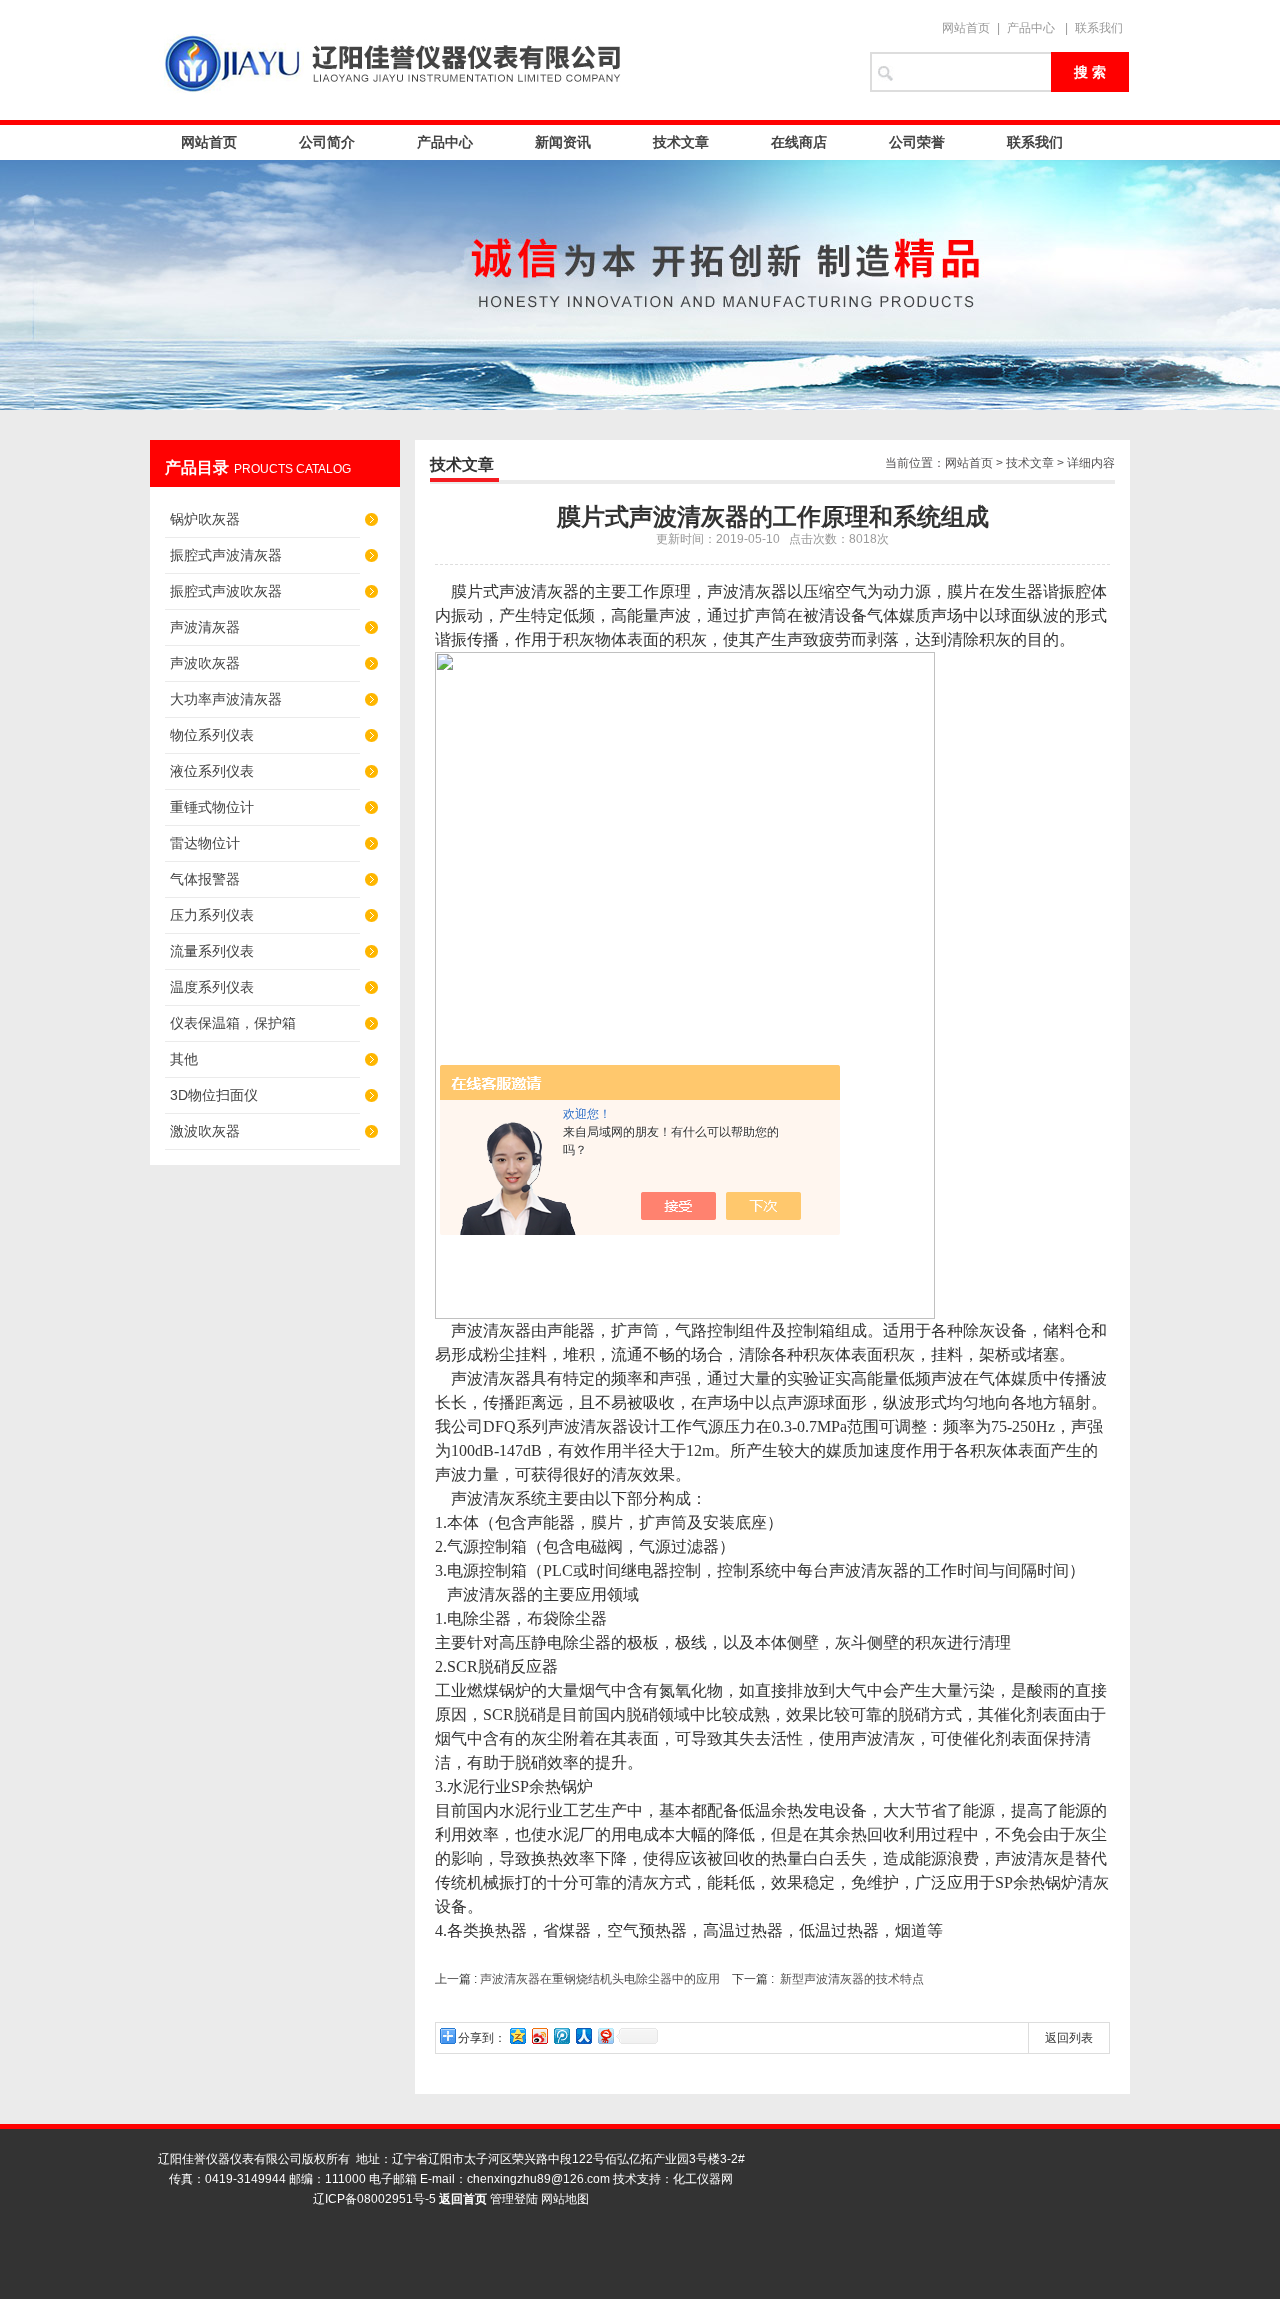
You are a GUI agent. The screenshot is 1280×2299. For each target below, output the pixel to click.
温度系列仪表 (212, 987)
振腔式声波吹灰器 (226, 591)
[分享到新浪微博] (539, 2035)
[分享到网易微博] (605, 2035)
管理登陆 (514, 2199)
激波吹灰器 (205, 1131)
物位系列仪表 (212, 735)
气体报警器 (205, 879)
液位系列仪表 (212, 771)
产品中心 (1031, 28)
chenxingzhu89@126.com (538, 2179)
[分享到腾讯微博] (561, 2035)
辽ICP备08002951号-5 (374, 2199)
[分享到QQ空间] (517, 2035)
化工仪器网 (703, 2179)
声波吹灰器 (205, 663)
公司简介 (327, 142)
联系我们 (1099, 28)
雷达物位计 (205, 843)
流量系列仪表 (212, 951)
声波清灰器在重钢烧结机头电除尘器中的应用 (600, 1979)
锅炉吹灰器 (205, 519)
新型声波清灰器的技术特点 (852, 1979)
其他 (184, 1059)
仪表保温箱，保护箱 (233, 1023)
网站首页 (966, 28)
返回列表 (1069, 2038)
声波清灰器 (205, 627)
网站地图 (565, 2199)
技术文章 (681, 142)
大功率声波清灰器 (226, 699)
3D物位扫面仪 (214, 1095)
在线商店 (799, 142)
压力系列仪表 (212, 915)
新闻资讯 (563, 142)
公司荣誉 (917, 142)
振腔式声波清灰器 (226, 555)
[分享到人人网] (583, 2035)
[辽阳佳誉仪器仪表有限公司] (500, 60)
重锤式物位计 (212, 807)
